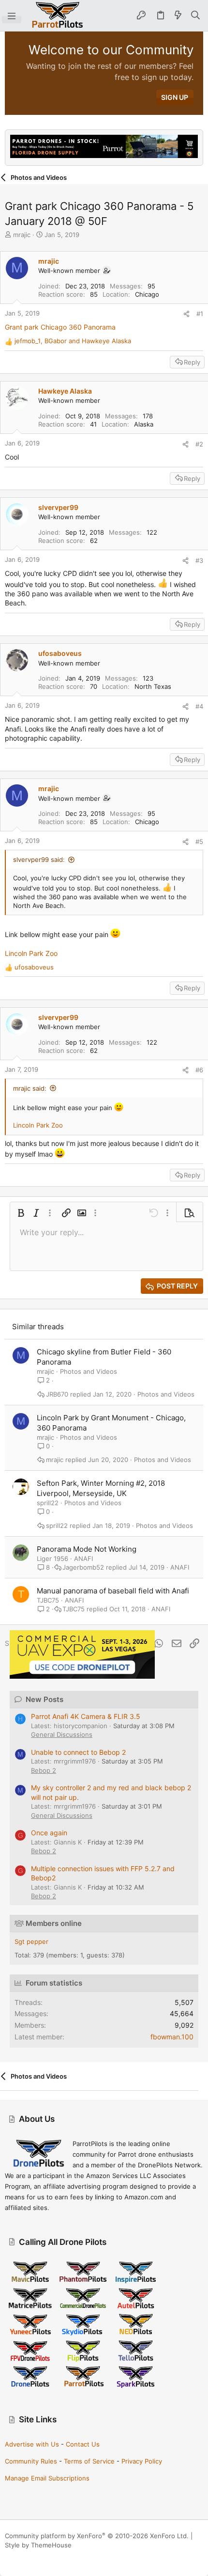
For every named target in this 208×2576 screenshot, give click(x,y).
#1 (200, 314)
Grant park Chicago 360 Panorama (60, 327)
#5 (199, 842)
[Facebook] (9, 2557)
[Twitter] (53, 2557)
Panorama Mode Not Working (87, 1549)
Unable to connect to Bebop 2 (78, 1752)
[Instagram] (24, 2557)
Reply (192, 362)
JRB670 (57, 1394)
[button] (12, 16)
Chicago (147, 294)
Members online (54, 1923)
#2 (199, 444)
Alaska (144, 424)
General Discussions (62, 1734)
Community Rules (31, 2461)
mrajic (22, 235)
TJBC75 (48, 1600)
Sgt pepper (31, 1941)
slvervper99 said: (39, 859)
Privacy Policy (142, 2461)
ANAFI (83, 1558)
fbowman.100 (172, 2037)
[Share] (186, 314)
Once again (49, 1833)
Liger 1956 (52, 1558)
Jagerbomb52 (83, 1567)
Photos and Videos (89, 1371)
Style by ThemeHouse (38, 2545)
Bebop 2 (44, 1770)
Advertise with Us (32, 2444)
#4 (199, 706)
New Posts (45, 1699)
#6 (199, 1070)
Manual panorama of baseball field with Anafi (113, 1591)
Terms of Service (89, 2461)
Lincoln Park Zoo (31, 953)
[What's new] (178, 16)
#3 (199, 560)
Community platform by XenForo (97, 2536)
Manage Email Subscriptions (47, 2478)
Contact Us (83, 2444)
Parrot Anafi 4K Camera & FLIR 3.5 (86, 1716)
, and (73, 341)
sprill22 (48, 1503)
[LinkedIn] (38, 2557)
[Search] (196, 16)
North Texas (153, 686)
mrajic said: (30, 1088)
